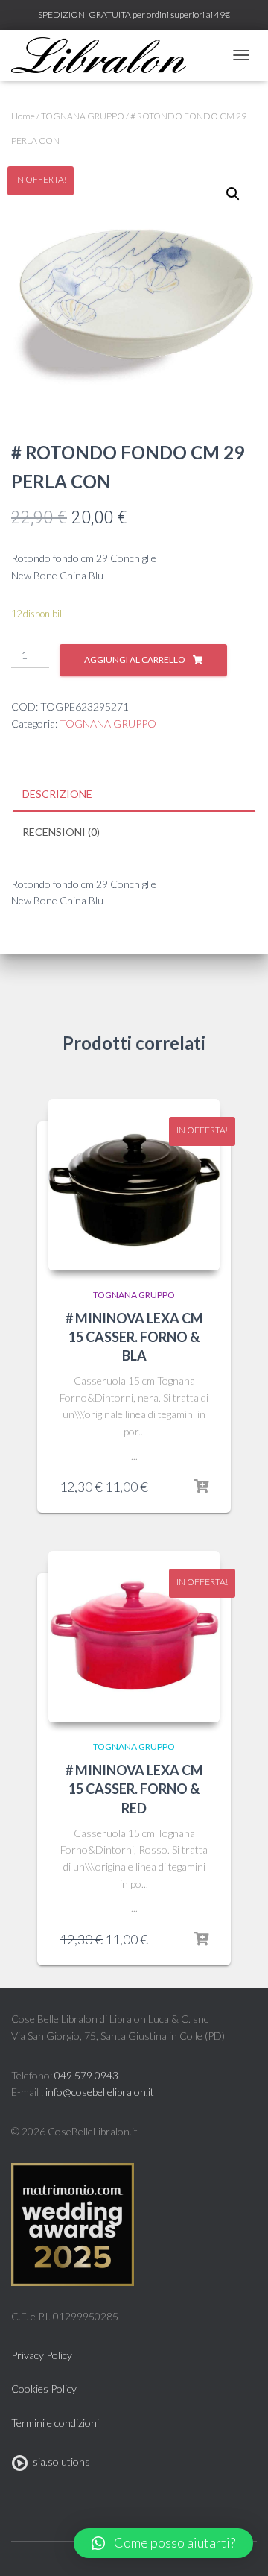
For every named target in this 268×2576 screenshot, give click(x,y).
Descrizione (57, 794)
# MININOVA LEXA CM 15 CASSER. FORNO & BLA (134, 1337)
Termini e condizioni (55, 2423)
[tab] (134, 795)
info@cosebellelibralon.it (100, 2092)
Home (23, 116)
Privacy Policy (42, 2355)
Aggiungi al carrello (135, 659)
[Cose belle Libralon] (104, 55)
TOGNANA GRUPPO (83, 116)
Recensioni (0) (61, 832)
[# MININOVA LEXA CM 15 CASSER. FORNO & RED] (134, 1637)
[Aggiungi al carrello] (201, 1487)
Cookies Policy (44, 2388)
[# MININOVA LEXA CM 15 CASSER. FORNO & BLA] (134, 1185)
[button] (163, 2543)
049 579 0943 (86, 2075)
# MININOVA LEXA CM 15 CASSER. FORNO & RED (134, 1789)
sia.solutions (59, 2462)
